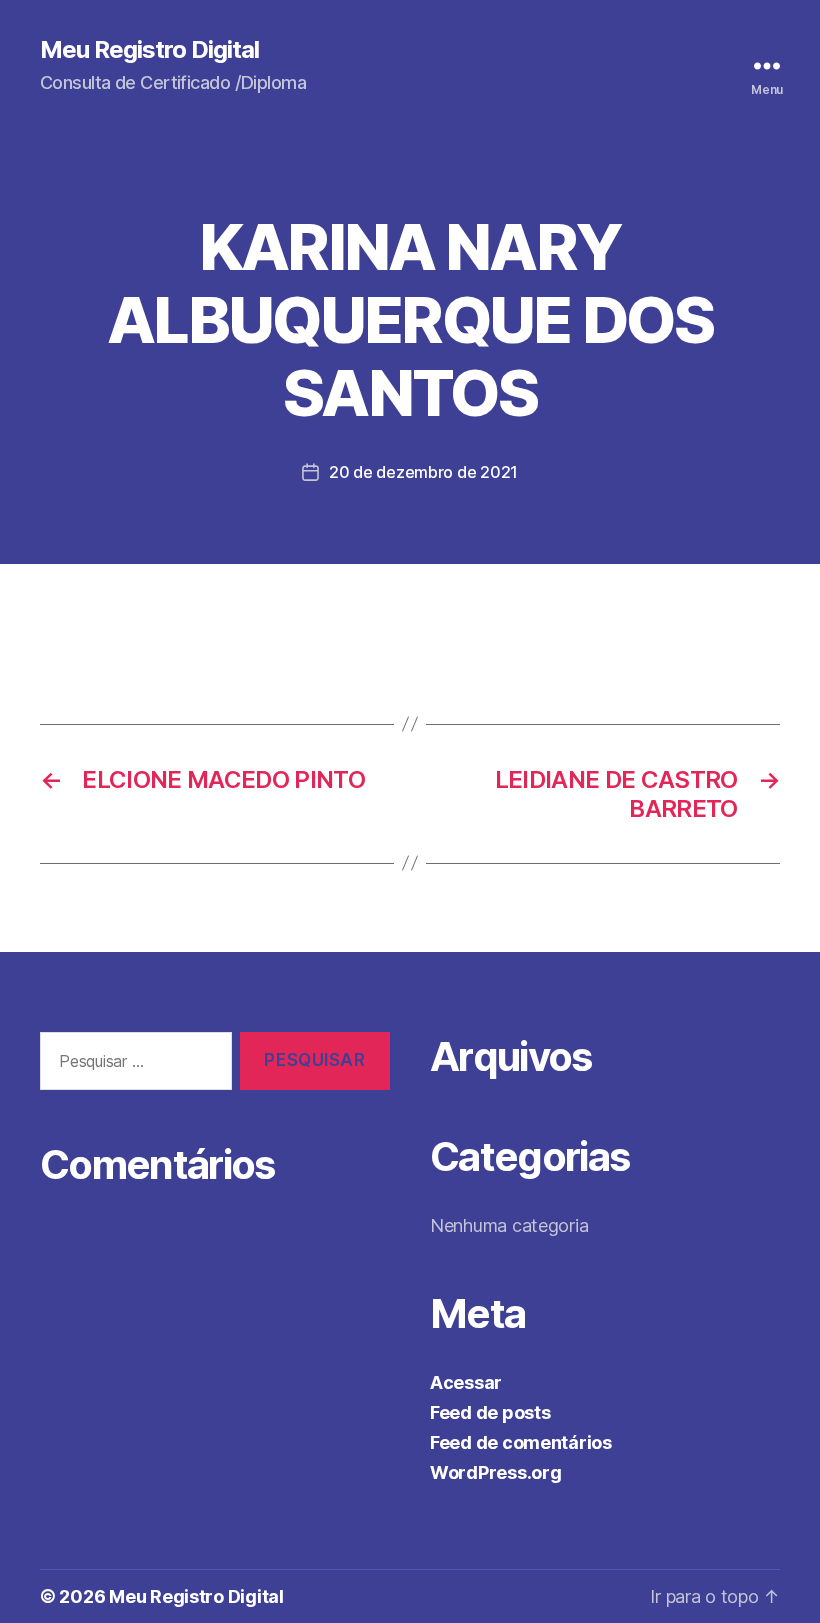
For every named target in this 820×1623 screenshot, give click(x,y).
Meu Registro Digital (149, 50)
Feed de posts (490, 1412)
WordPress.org (496, 1472)
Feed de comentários (521, 1442)
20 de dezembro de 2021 (423, 472)
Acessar (466, 1382)
